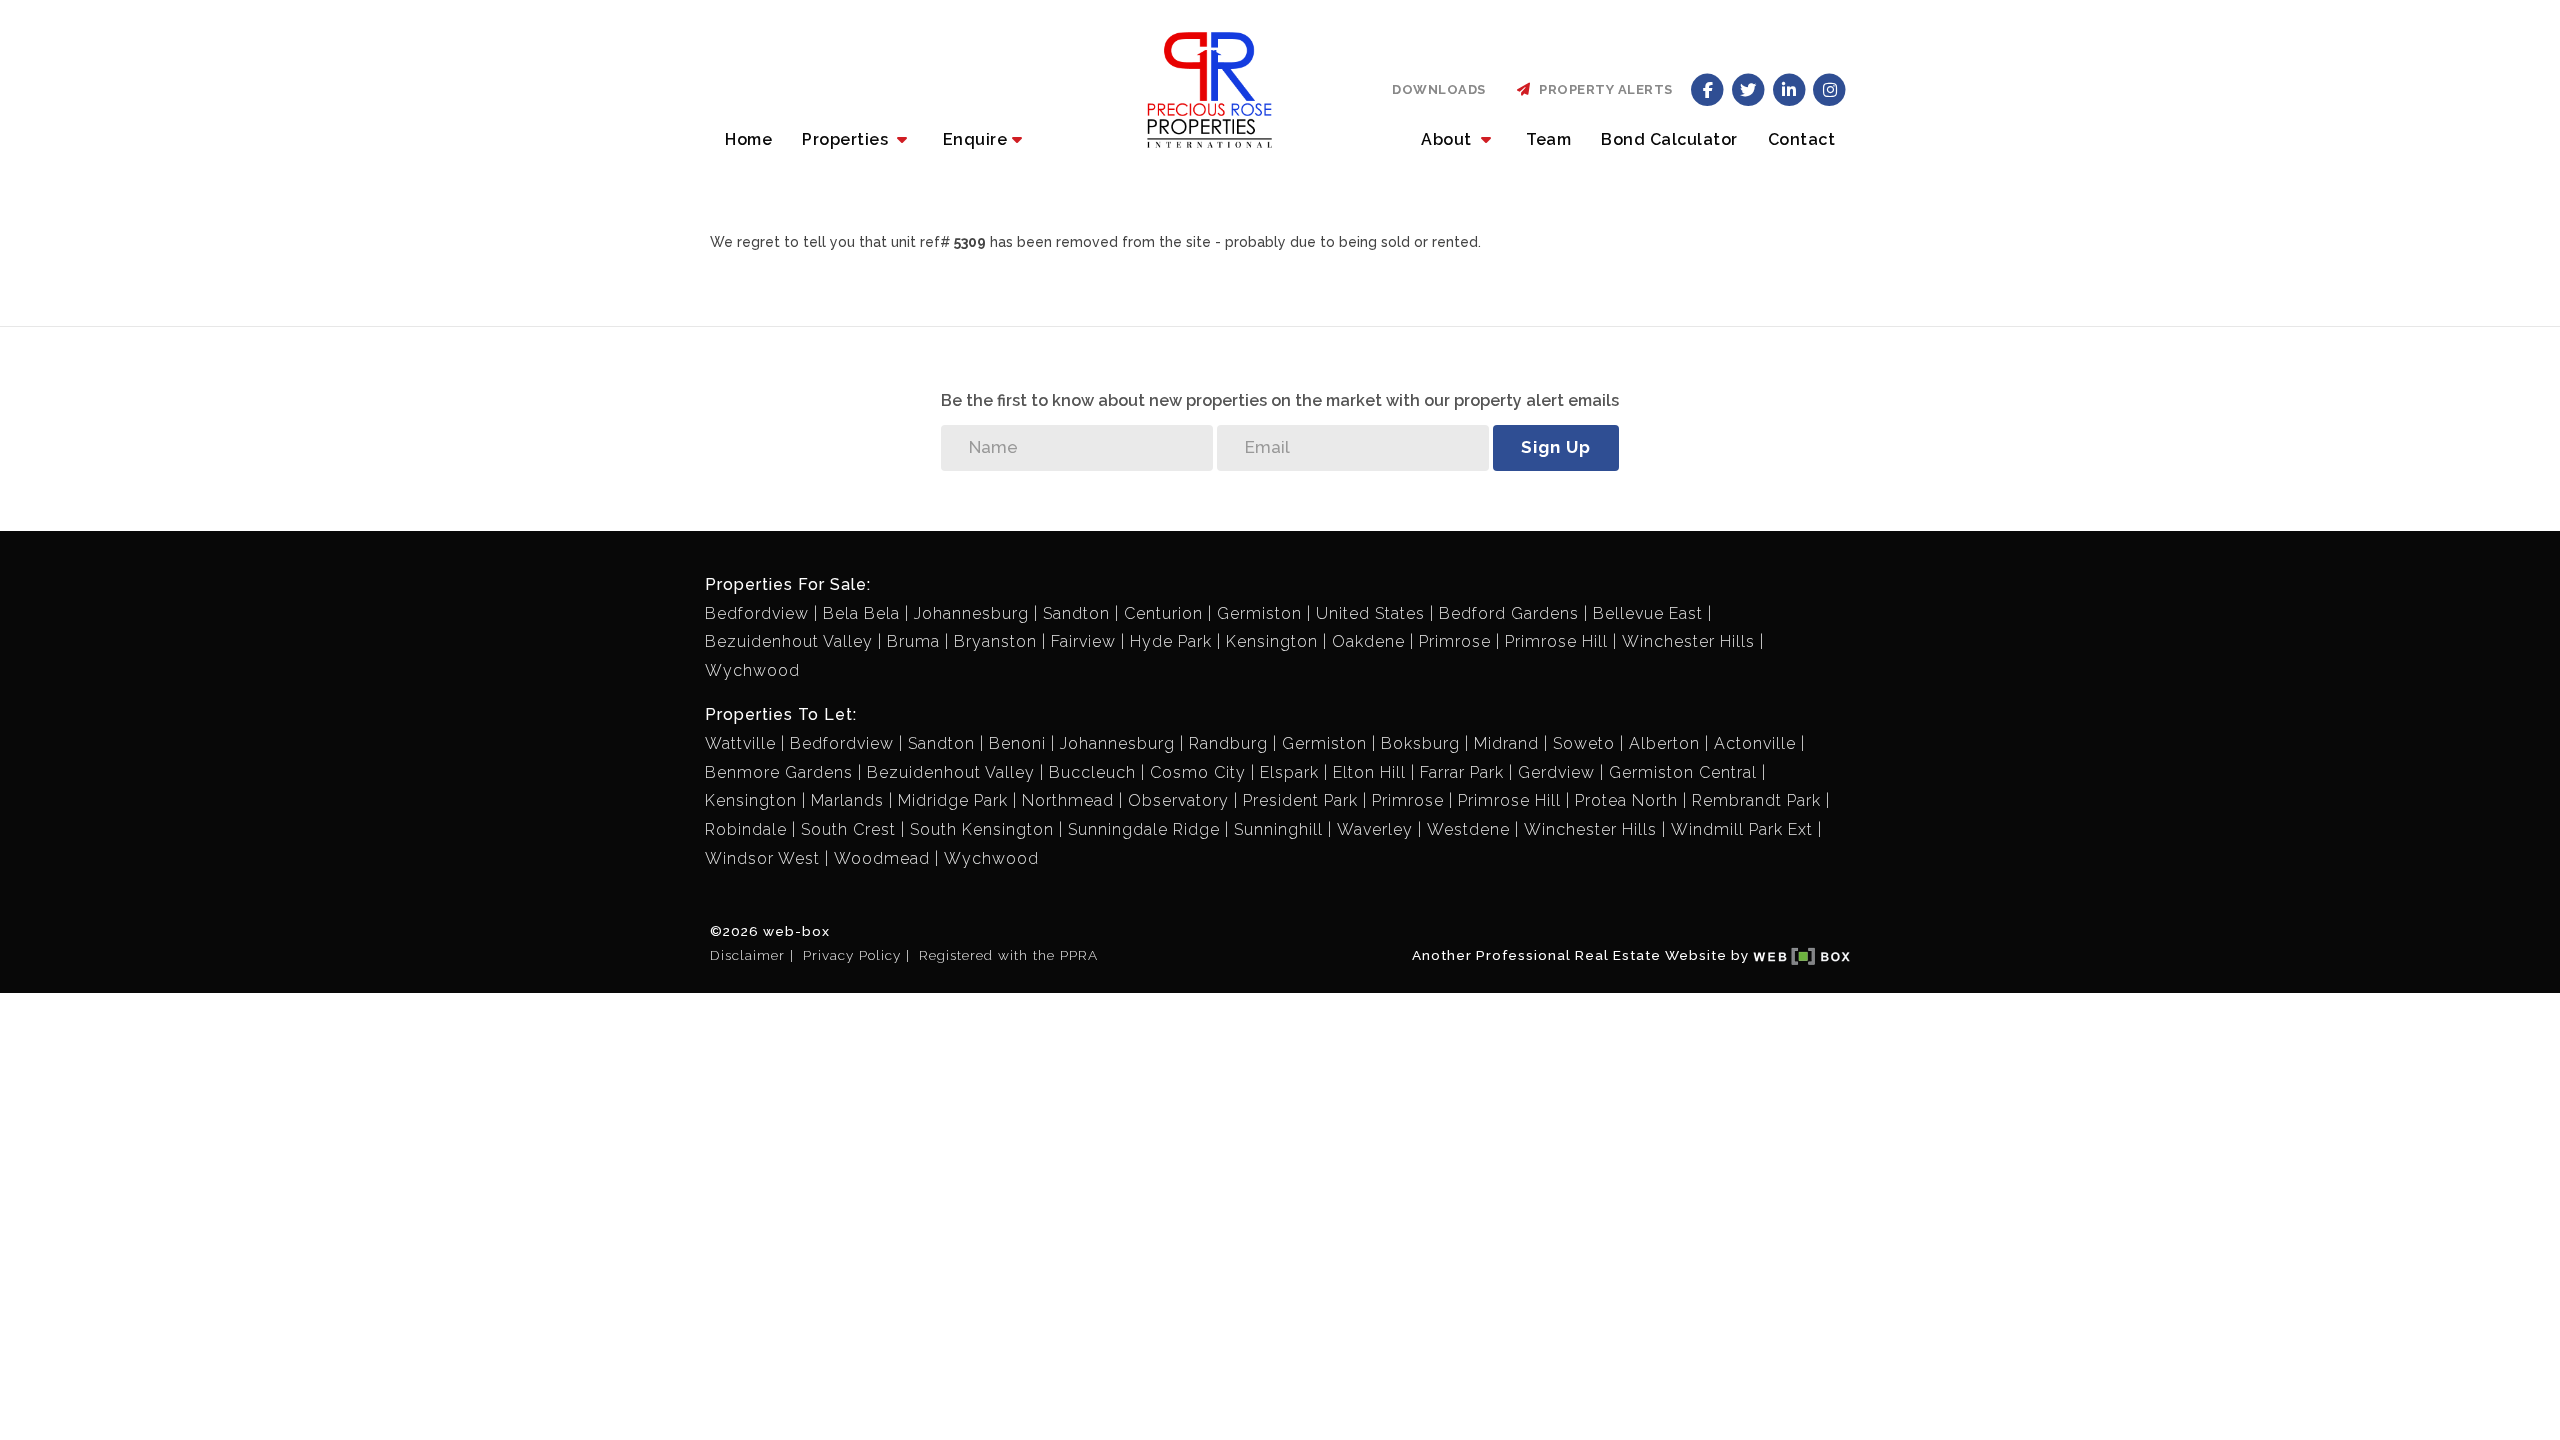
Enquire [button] (975, 139)
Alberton (1664, 743)
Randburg (1228, 743)
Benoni (1017, 743)
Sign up (1556, 447)
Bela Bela (861, 613)
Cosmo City (1198, 772)
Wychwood (752, 670)
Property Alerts (1602, 89)
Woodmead (882, 858)
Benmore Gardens (779, 772)
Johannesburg (971, 613)
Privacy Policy (852, 955)
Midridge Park (953, 800)
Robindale (746, 829)
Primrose (1455, 641)
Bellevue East (1648, 613)
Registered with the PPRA (1008, 955)
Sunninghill (1278, 829)
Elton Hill (1369, 772)
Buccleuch (1092, 772)
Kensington (1272, 641)
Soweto (1584, 743)
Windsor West (762, 858)
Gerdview (1556, 772)
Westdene (1468, 829)
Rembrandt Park (1756, 800)
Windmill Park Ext (1742, 829)
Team (1548, 139)
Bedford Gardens (1509, 613)
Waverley (1375, 829)
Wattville (740, 743)
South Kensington (982, 829)
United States (1370, 613)
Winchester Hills (1688, 641)
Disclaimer (747, 955)
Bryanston (995, 641)
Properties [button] (847, 139)
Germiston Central (1683, 772)
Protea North (1626, 800)
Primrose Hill (1556, 641)
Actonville (1755, 743)
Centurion (1163, 613)
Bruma (913, 641)
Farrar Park (1462, 772)
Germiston (1259, 613)
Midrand (1506, 743)
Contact (1802, 139)
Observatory (1178, 800)
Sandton (1076, 613)
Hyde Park (1171, 641)
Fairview (1083, 641)
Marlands (847, 800)
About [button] (1448, 139)
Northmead (1068, 800)
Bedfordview (757, 613)
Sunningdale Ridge (1144, 829)
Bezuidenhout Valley (789, 641)
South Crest (848, 829)
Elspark (1289, 772)
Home (748, 139)
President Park (1300, 800)
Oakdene (1368, 641)
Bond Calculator (1669, 139)
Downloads (1439, 89)
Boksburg (1420, 743)
